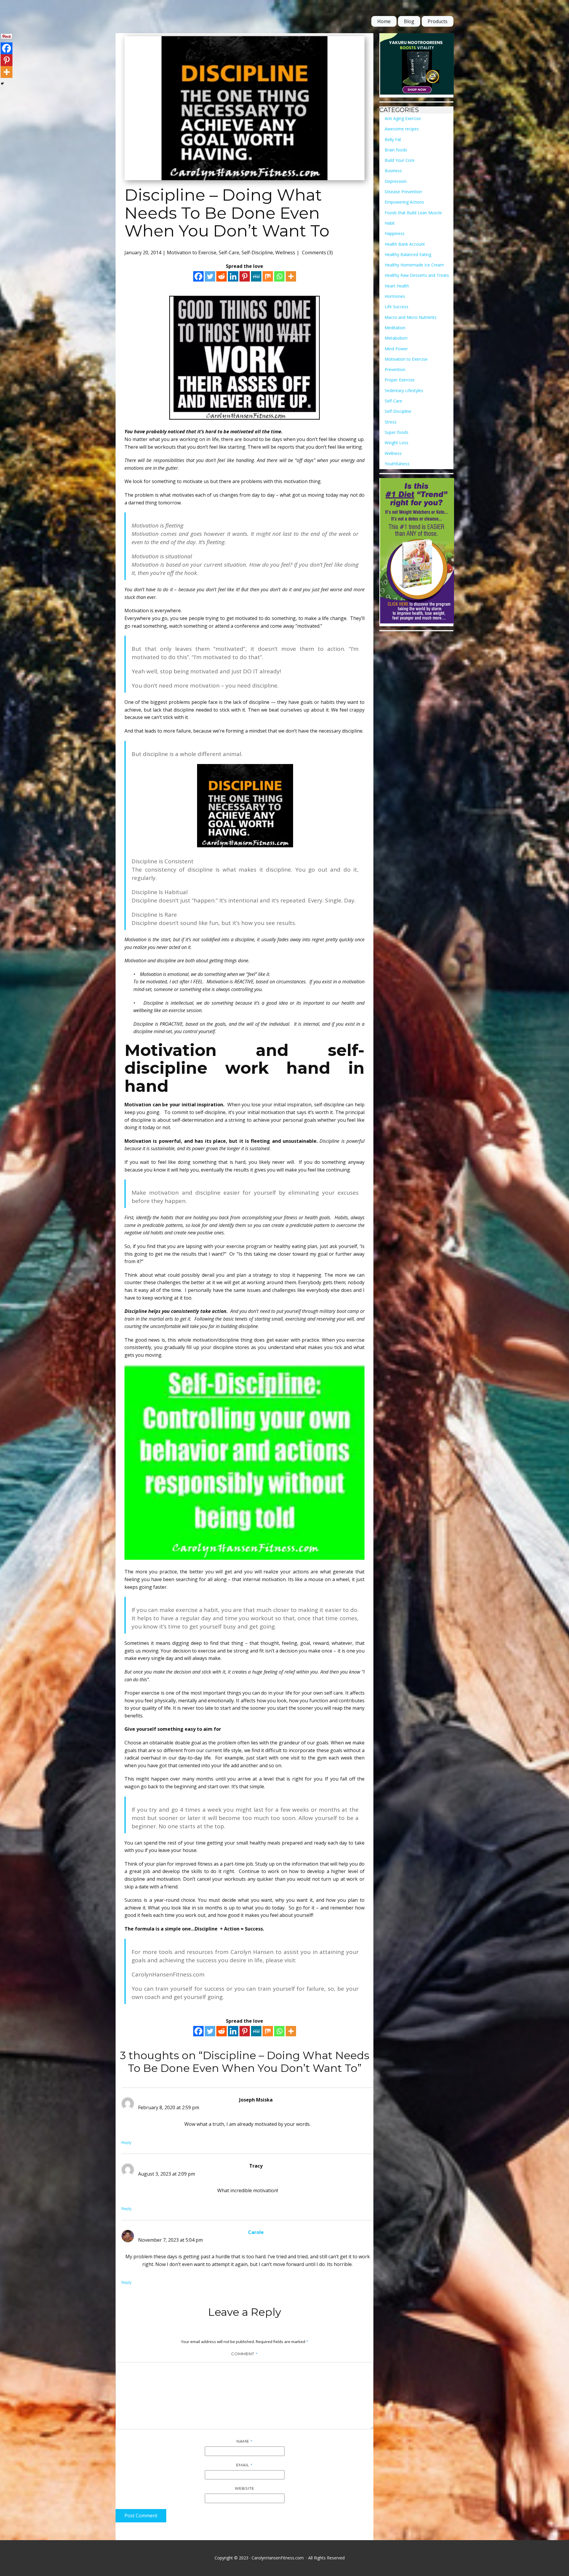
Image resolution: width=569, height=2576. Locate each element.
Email (244, 2465)
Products (438, 21)
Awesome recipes (402, 129)
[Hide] (2, 84)
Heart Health (397, 286)
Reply (127, 2142)
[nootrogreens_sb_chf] (417, 65)
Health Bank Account (405, 244)
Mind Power (396, 349)
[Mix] (268, 276)
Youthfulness (397, 464)
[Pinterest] (245, 276)
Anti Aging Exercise (403, 118)
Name (245, 2441)
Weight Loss (397, 443)
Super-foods (397, 432)
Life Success (397, 307)
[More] (291, 276)
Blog (409, 21)
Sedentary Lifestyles (404, 390)
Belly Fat (393, 139)
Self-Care (229, 253)
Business (393, 171)
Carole (256, 2232)
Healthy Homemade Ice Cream (414, 265)
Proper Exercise (400, 380)
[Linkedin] (233, 276)
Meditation (395, 328)
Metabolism (396, 338)
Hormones (395, 296)
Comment (244, 2354)
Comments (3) (317, 253)
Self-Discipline (257, 253)
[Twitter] (210, 276)
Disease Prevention (403, 192)
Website (244, 2488)
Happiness (395, 233)
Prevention (395, 369)
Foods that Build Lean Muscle (413, 213)
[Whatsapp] (279, 276)
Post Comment (141, 2516)
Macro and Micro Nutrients (411, 317)
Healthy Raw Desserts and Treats (417, 275)
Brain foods (396, 150)
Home (384, 21)
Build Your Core (400, 160)
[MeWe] (256, 276)
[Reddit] (222, 276)
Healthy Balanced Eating (408, 254)
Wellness (285, 253)
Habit (390, 223)
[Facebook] (198, 276)
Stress (391, 422)
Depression (396, 181)
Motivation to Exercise (192, 253)
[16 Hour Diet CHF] (417, 552)
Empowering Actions (404, 202)
